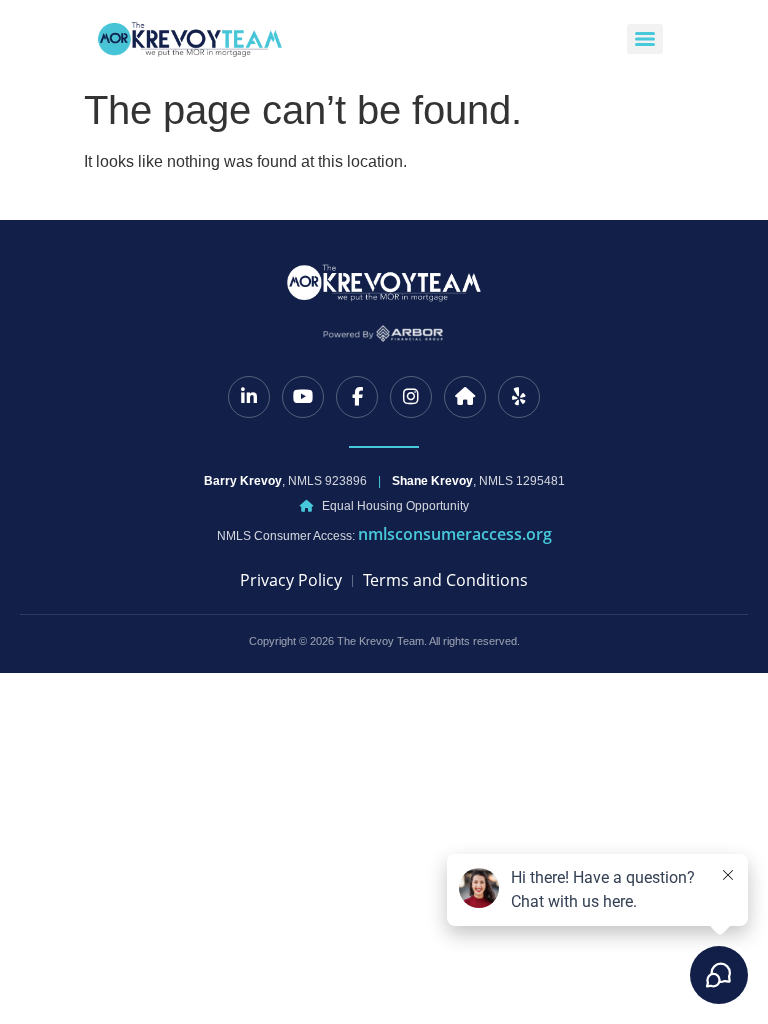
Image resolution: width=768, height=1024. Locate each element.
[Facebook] (357, 397)
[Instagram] (411, 397)
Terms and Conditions (445, 580)
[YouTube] (303, 397)
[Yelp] (519, 397)
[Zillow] (465, 397)
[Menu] (645, 39)
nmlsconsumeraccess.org (455, 534)
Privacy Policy (291, 580)
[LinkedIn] (249, 397)
